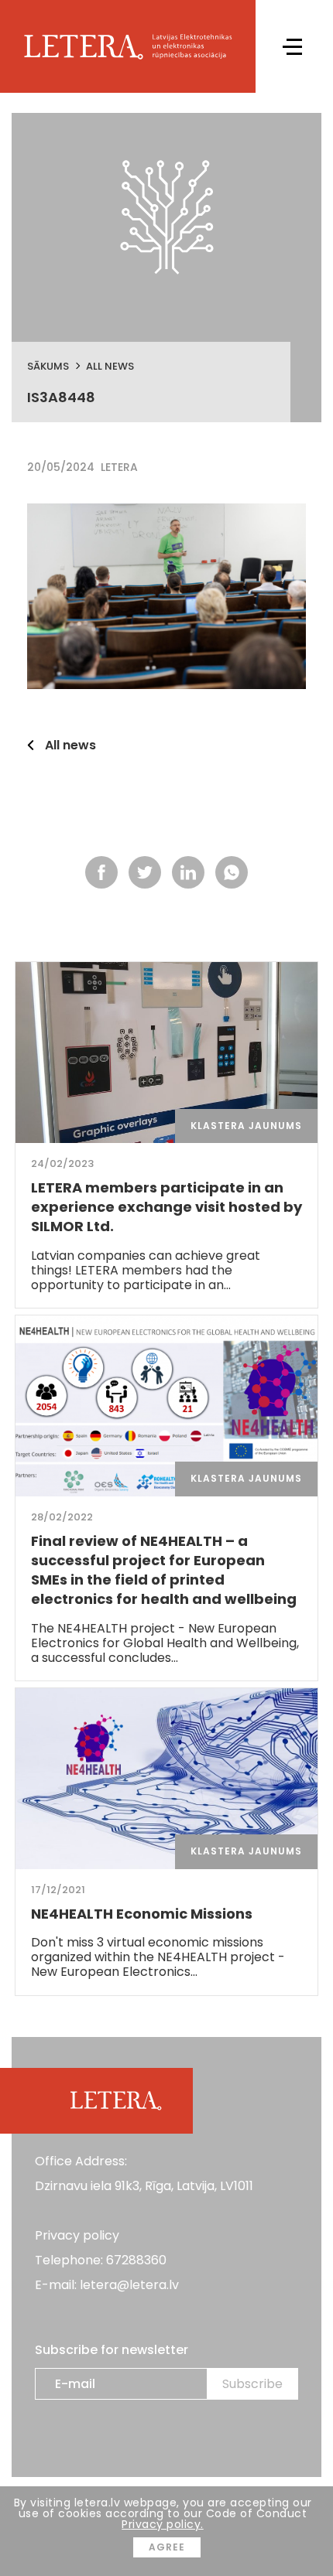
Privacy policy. (163, 2524)
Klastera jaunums (246, 1126)
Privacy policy (77, 2235)
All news (110, 366)
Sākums (48, 366)
